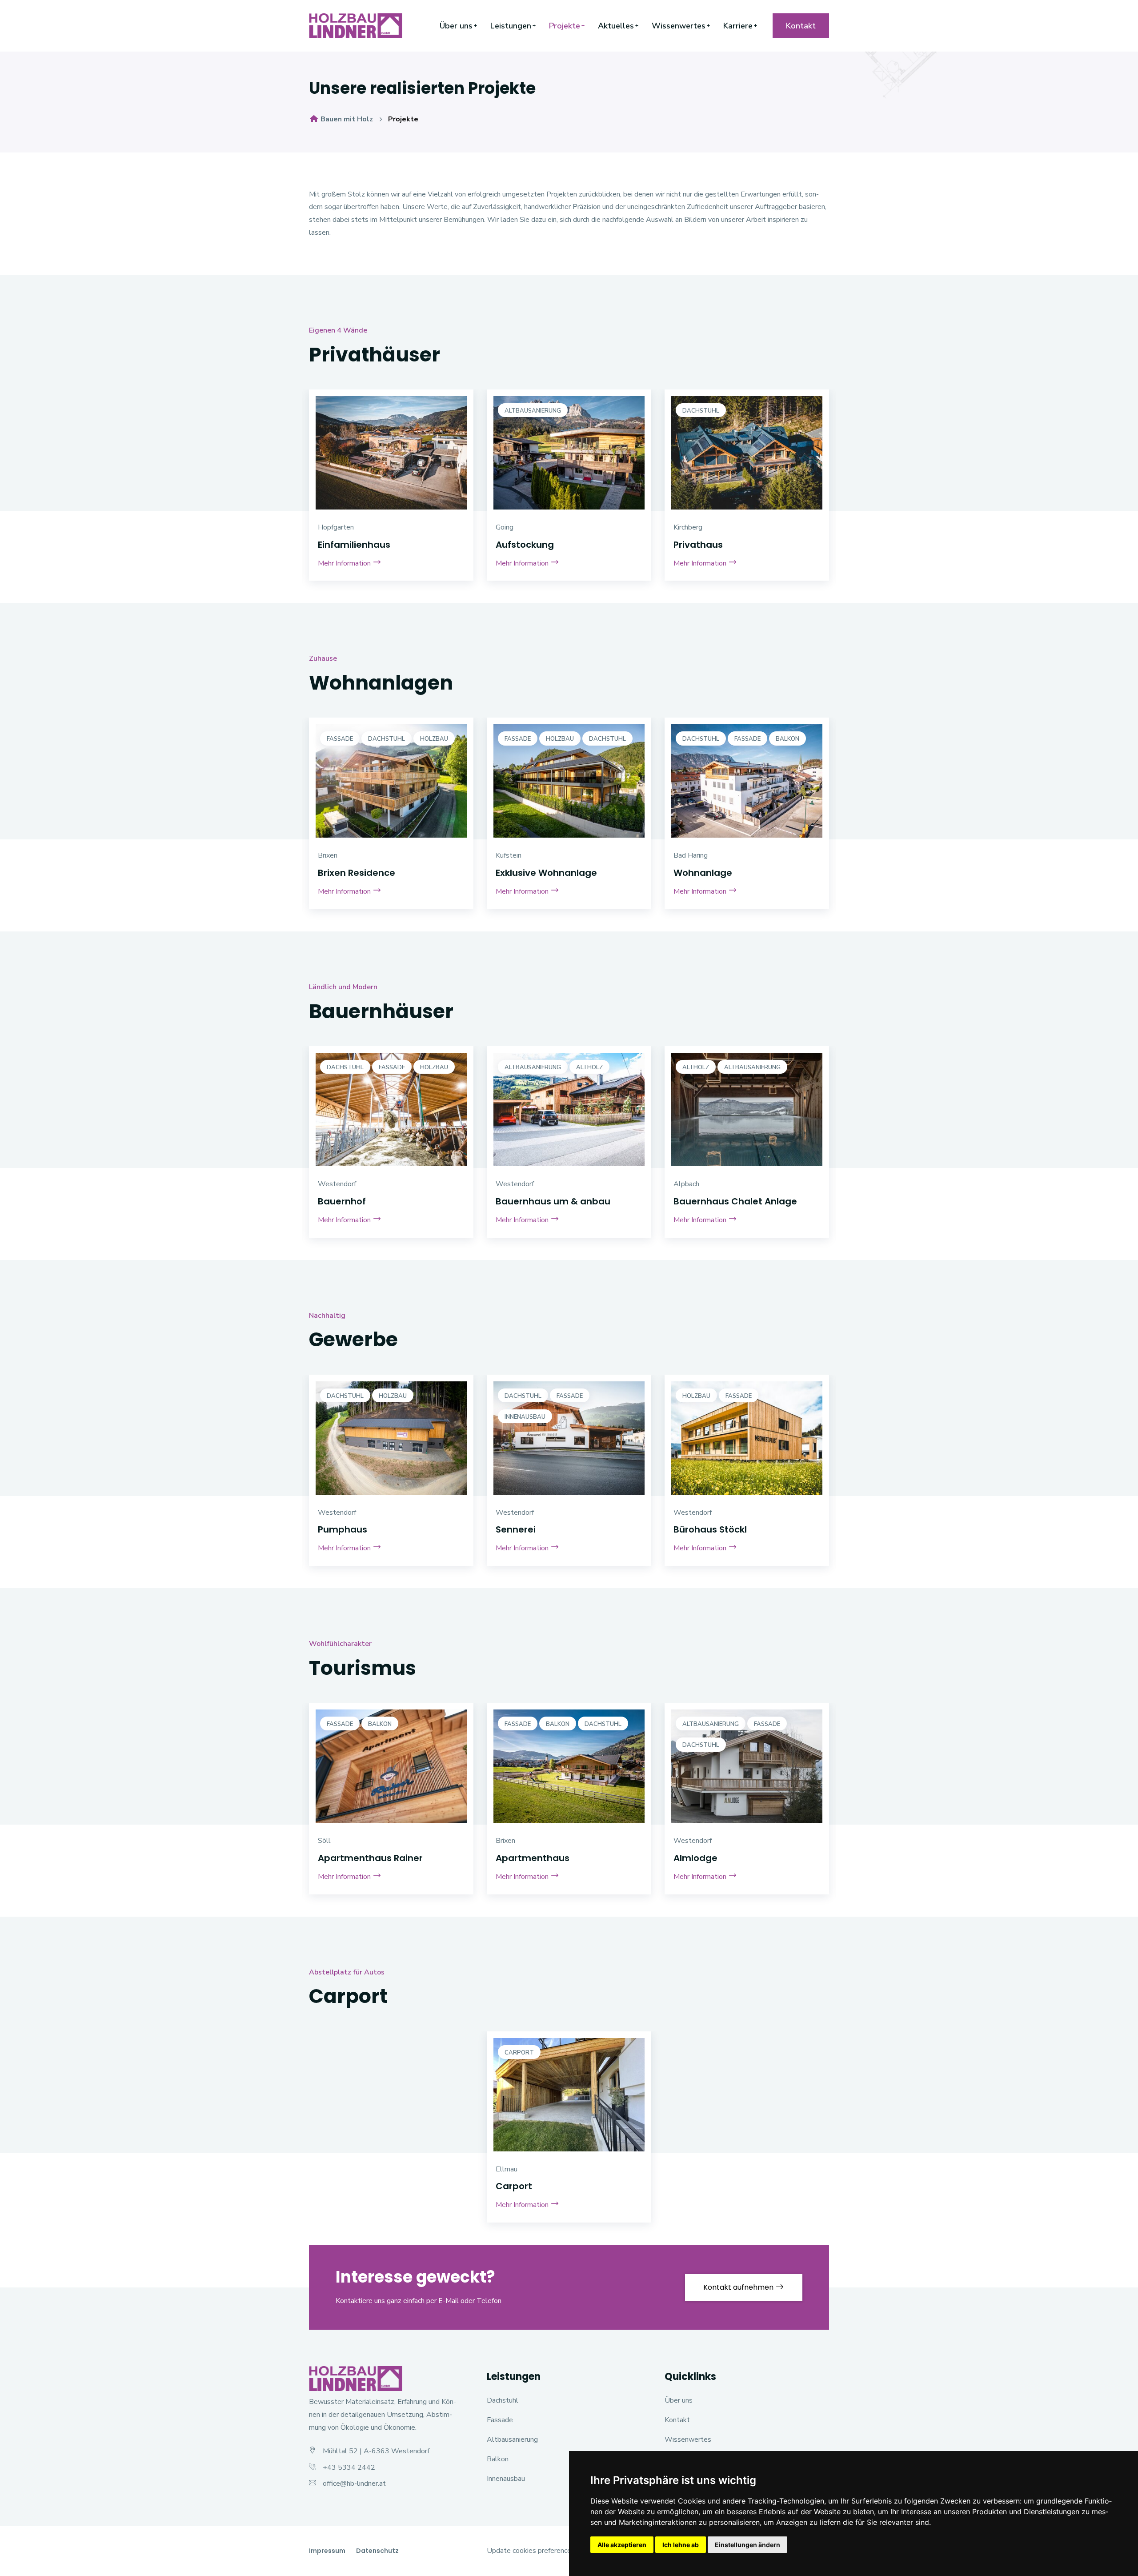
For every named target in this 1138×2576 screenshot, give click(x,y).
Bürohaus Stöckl (710, 1529)
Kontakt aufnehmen (739, 2287)
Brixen (328, 855)
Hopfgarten (336, 527)
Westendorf (337, 1184)
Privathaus (698, 545)
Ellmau (507, 2169)
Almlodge (695, 1858)
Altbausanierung (533, 411)
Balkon (787, 739)
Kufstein (509, 855)
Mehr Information (345, 563)
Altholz (589, 1067)
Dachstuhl (701, 411)
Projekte (565, 26)
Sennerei (516, 1529)
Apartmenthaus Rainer (370, 1858)
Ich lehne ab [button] (681, 2545)
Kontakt (801, 26)
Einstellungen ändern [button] (747, 2545)
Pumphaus (343, 1529)
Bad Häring (691, 855)
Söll (324, 1841)
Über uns (456, 26)
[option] (391, 496)
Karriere (738, 26)
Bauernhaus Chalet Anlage (735, 1201)
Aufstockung (525, 545)
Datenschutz (377, 2551)
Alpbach (686, 1184)
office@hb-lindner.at (354, 2484)
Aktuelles (616, 26)
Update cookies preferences (531, 2551)
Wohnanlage (703, 873)
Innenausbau (525, 1417)
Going (505, 527)
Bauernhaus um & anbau (553, 1201)
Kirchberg (688, 527)
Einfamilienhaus (354, 545)
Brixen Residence (357, 873)
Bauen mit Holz (346, 119)
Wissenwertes (679, 26)
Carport (519, 2053)
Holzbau (434, 739)
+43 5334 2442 (349, 2468)
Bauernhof (342, 1201)
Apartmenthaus (533, 1858)
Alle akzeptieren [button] (622, 2545)
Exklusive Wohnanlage (546, 873)
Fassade (340, 739)
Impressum (327, 2551)
